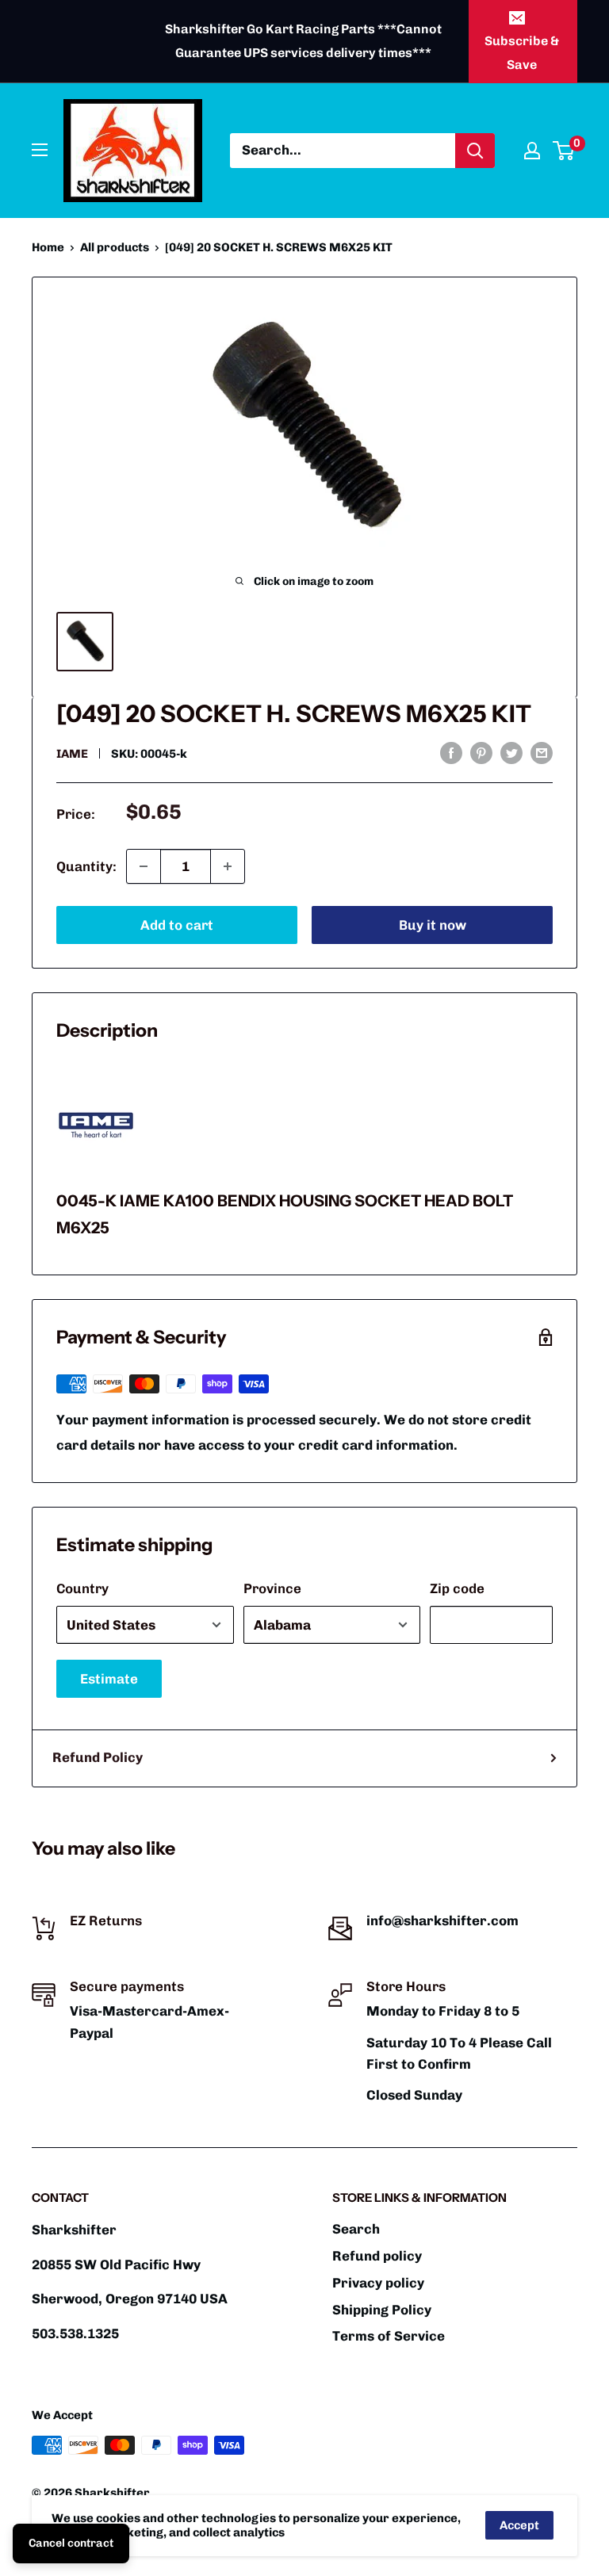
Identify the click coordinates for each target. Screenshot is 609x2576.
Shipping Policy (382, 2310)
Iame (72, 754)
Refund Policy (98, 1757)
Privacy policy (378, 2283)
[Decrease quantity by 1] (144, 866)
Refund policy (377, 2256)
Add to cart (177, 925)
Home (48, 247)
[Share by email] (542, 752)
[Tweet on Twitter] (511, 752)
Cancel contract (71, 2543)
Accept (519, 2525)
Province (272, 1588)
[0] (564, 151)
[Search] (475, 151)
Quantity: (86, 866)
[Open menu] (40, 150)
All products (115, 247)
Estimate (109, 1679)
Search (356, 2229)
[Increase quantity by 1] (228, 866)
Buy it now (433, 925)
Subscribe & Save (522, 53)
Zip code (457, 1588)
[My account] (532, 151)
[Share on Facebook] (451, 752)
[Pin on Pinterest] (481, 752)
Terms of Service (389, 2336)
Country (82, 1588)
